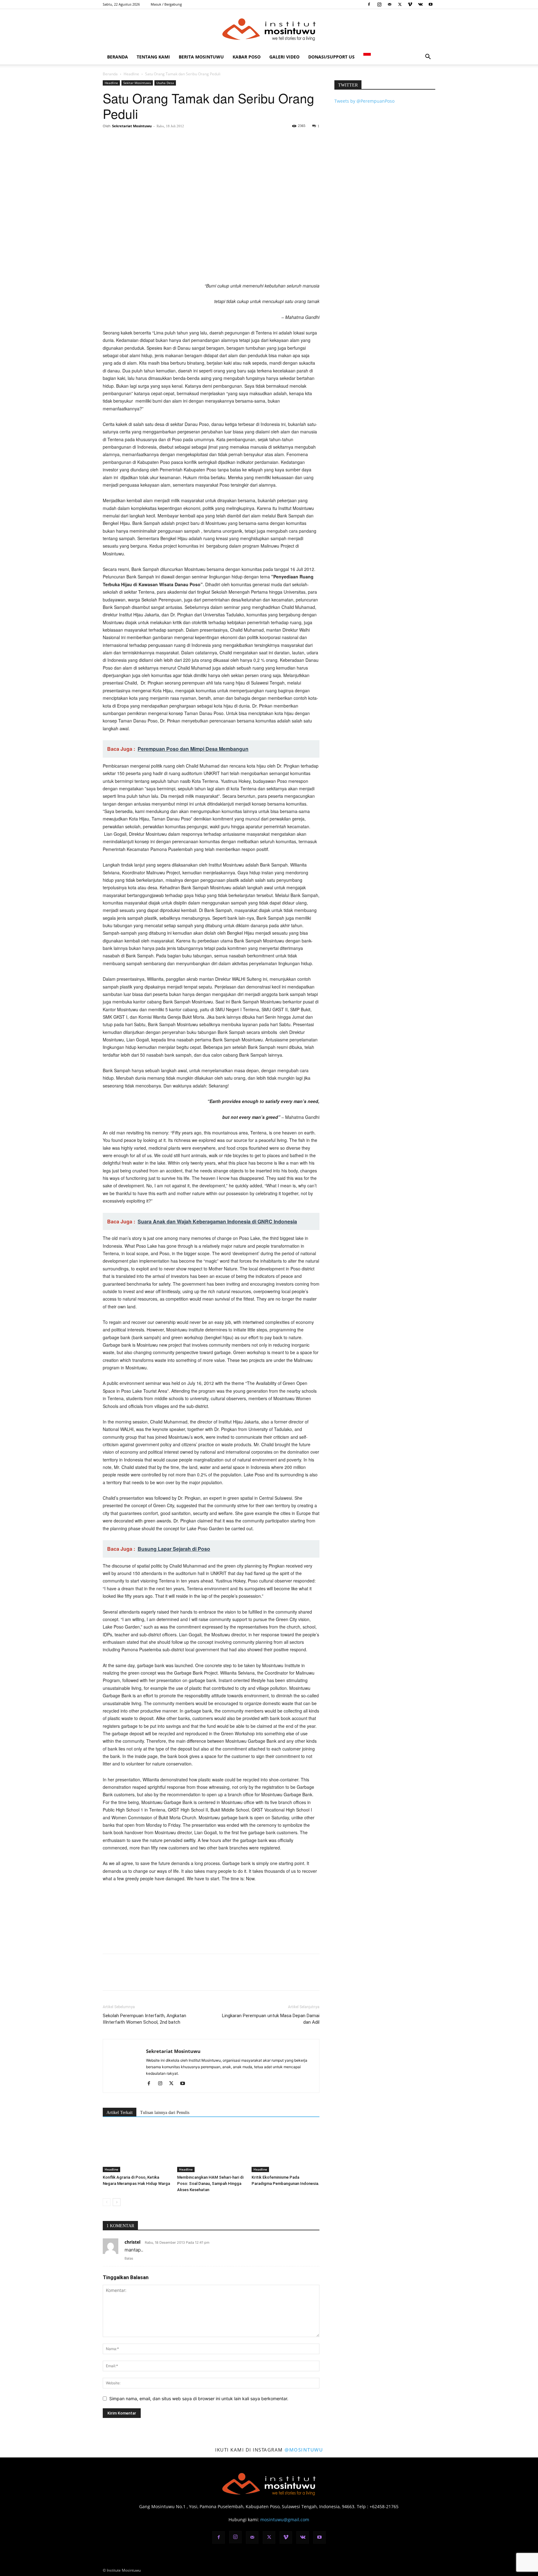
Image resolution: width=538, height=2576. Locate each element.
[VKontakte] (420, 4)
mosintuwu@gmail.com (285, 2520)
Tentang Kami (153, 57)
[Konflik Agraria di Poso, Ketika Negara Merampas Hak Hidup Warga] (137, 2149)
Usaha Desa (165, 83)
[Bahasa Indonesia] (367, 57)
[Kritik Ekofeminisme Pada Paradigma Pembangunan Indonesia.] (286, 2149)
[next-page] (117, 2202)
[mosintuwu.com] (269, 30)
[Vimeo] (410, 4)
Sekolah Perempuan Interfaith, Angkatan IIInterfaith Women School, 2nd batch (144, 2019)
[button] (428, 57)
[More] (167, 140)
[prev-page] (107, 2202)
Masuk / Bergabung (166, 4)
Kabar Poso (247, 57)
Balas (129, 2258)
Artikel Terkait (120, 2113)
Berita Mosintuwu (201, 57)
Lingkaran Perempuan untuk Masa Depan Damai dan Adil (271, 2019)
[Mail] (389, 4)
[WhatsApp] (152, 140)
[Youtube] (431, 4)
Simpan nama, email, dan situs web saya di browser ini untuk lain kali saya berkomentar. (199, 2398)
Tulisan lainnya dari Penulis (165, 2113)
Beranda (118, 57)
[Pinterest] (138, 140)
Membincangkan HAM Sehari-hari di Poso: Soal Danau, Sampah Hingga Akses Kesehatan (210, 2183)
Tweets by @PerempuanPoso (364, 101)
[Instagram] (379, 4)
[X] (400, 4)
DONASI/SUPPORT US (331, 57)
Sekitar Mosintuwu (137, 83)
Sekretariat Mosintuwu (132, 126)
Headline (131, 74)
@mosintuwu (304, 2450)
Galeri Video (284, 57)
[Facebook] (369, 4)
